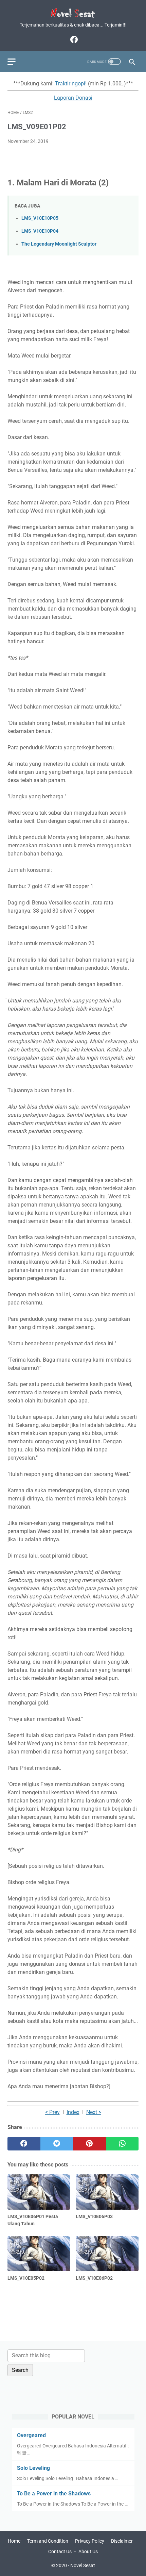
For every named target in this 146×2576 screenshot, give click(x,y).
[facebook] (73, 39)
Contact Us (60, 2552)
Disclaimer (122, 2541)
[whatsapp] (122, 2144)
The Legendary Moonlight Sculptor (59, 244)
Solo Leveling (33, 2468)
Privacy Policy (90, 2541)
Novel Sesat (83, 2565)
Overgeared (31, 2435)
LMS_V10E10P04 (40, 231)
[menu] (16, 62)
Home (14, 2541)
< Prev (52, 2112)
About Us (88, 2552)
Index (73, 2112)
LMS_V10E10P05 (40, 218)
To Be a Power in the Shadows (54, 2494)
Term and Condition (48, 2541)
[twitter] (57, 2144)
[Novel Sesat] (73, 13)
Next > (94, 2112)
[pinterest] (89, 2144)
